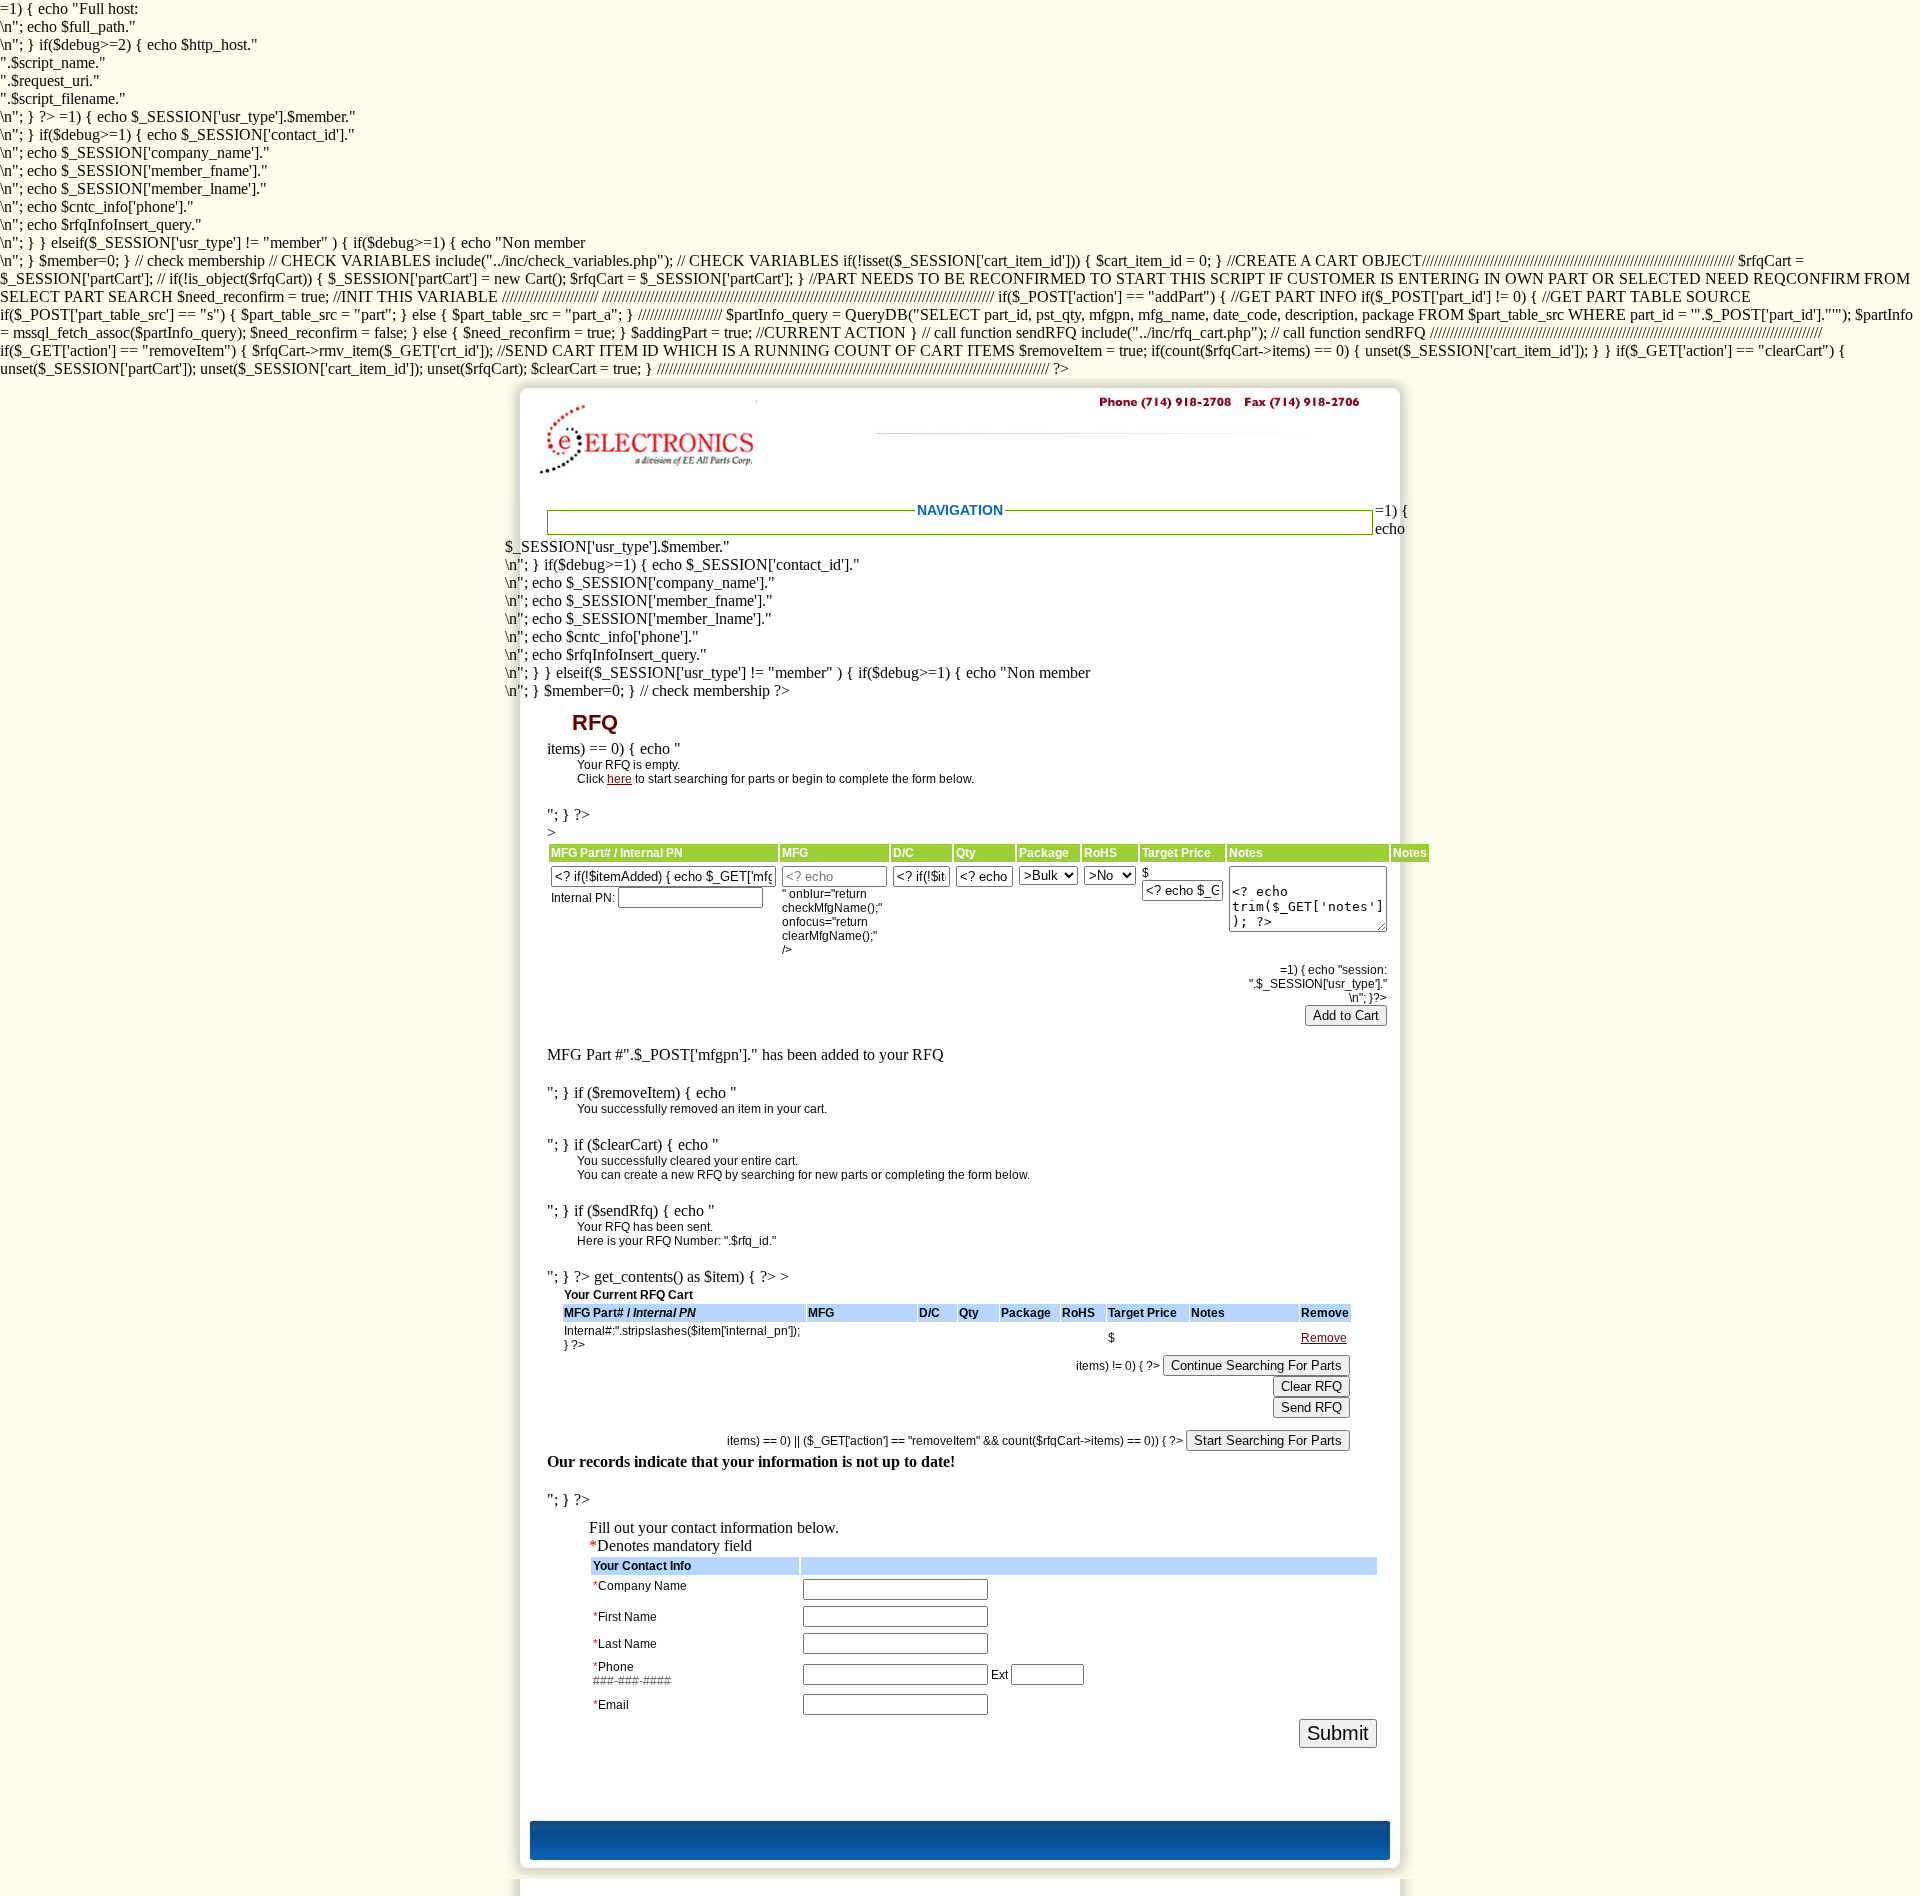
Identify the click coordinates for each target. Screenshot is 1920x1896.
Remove (1324, 1338)
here (619, 779)
